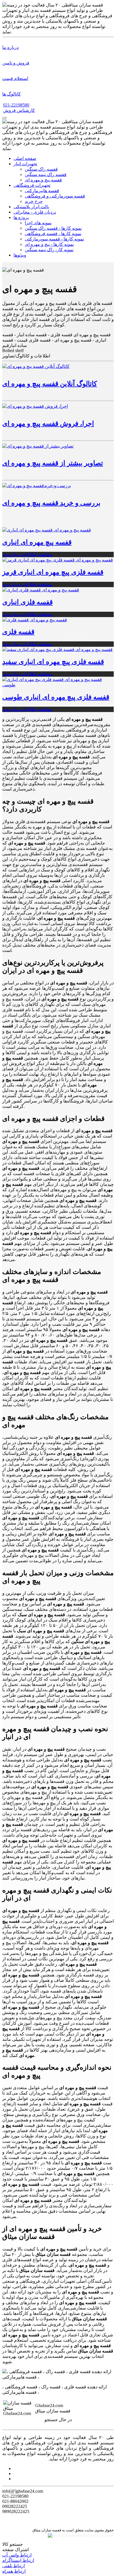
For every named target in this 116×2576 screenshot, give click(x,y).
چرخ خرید (34, 201)
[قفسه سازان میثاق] (5, 118)
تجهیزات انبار (25, 164)
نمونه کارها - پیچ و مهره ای (49, 244)
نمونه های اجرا (38, 223)
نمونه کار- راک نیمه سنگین (49, 250)
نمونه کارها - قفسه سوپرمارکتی (54, 239)
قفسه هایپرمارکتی (42, 191)
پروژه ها (21, 217)
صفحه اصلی (25, 158)
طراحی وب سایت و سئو (98, 2535)
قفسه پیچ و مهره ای (43, 180)
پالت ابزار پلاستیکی (31, 207)
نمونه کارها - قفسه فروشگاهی (53, 234)
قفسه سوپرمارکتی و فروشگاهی (55, 196)
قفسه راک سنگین (41, 169)
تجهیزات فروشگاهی (32, 185)
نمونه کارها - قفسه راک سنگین (53, 228)
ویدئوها (20, 255)
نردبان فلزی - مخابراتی (35, 212)
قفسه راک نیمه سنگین (46, 174)
